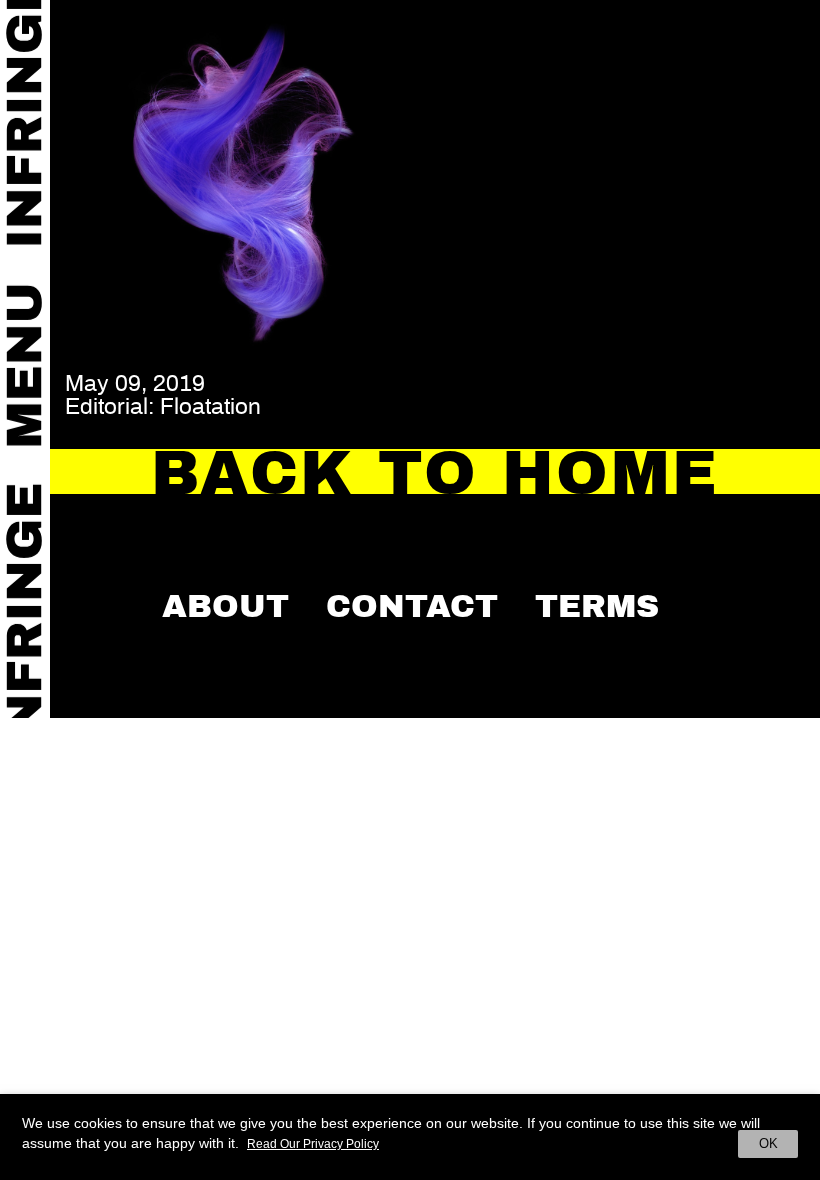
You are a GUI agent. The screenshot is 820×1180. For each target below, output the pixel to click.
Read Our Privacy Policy (313, 1144)
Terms (597, 606)
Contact (412, 606)
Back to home (435, 473)
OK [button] (768, 1143)
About (225, 606)
